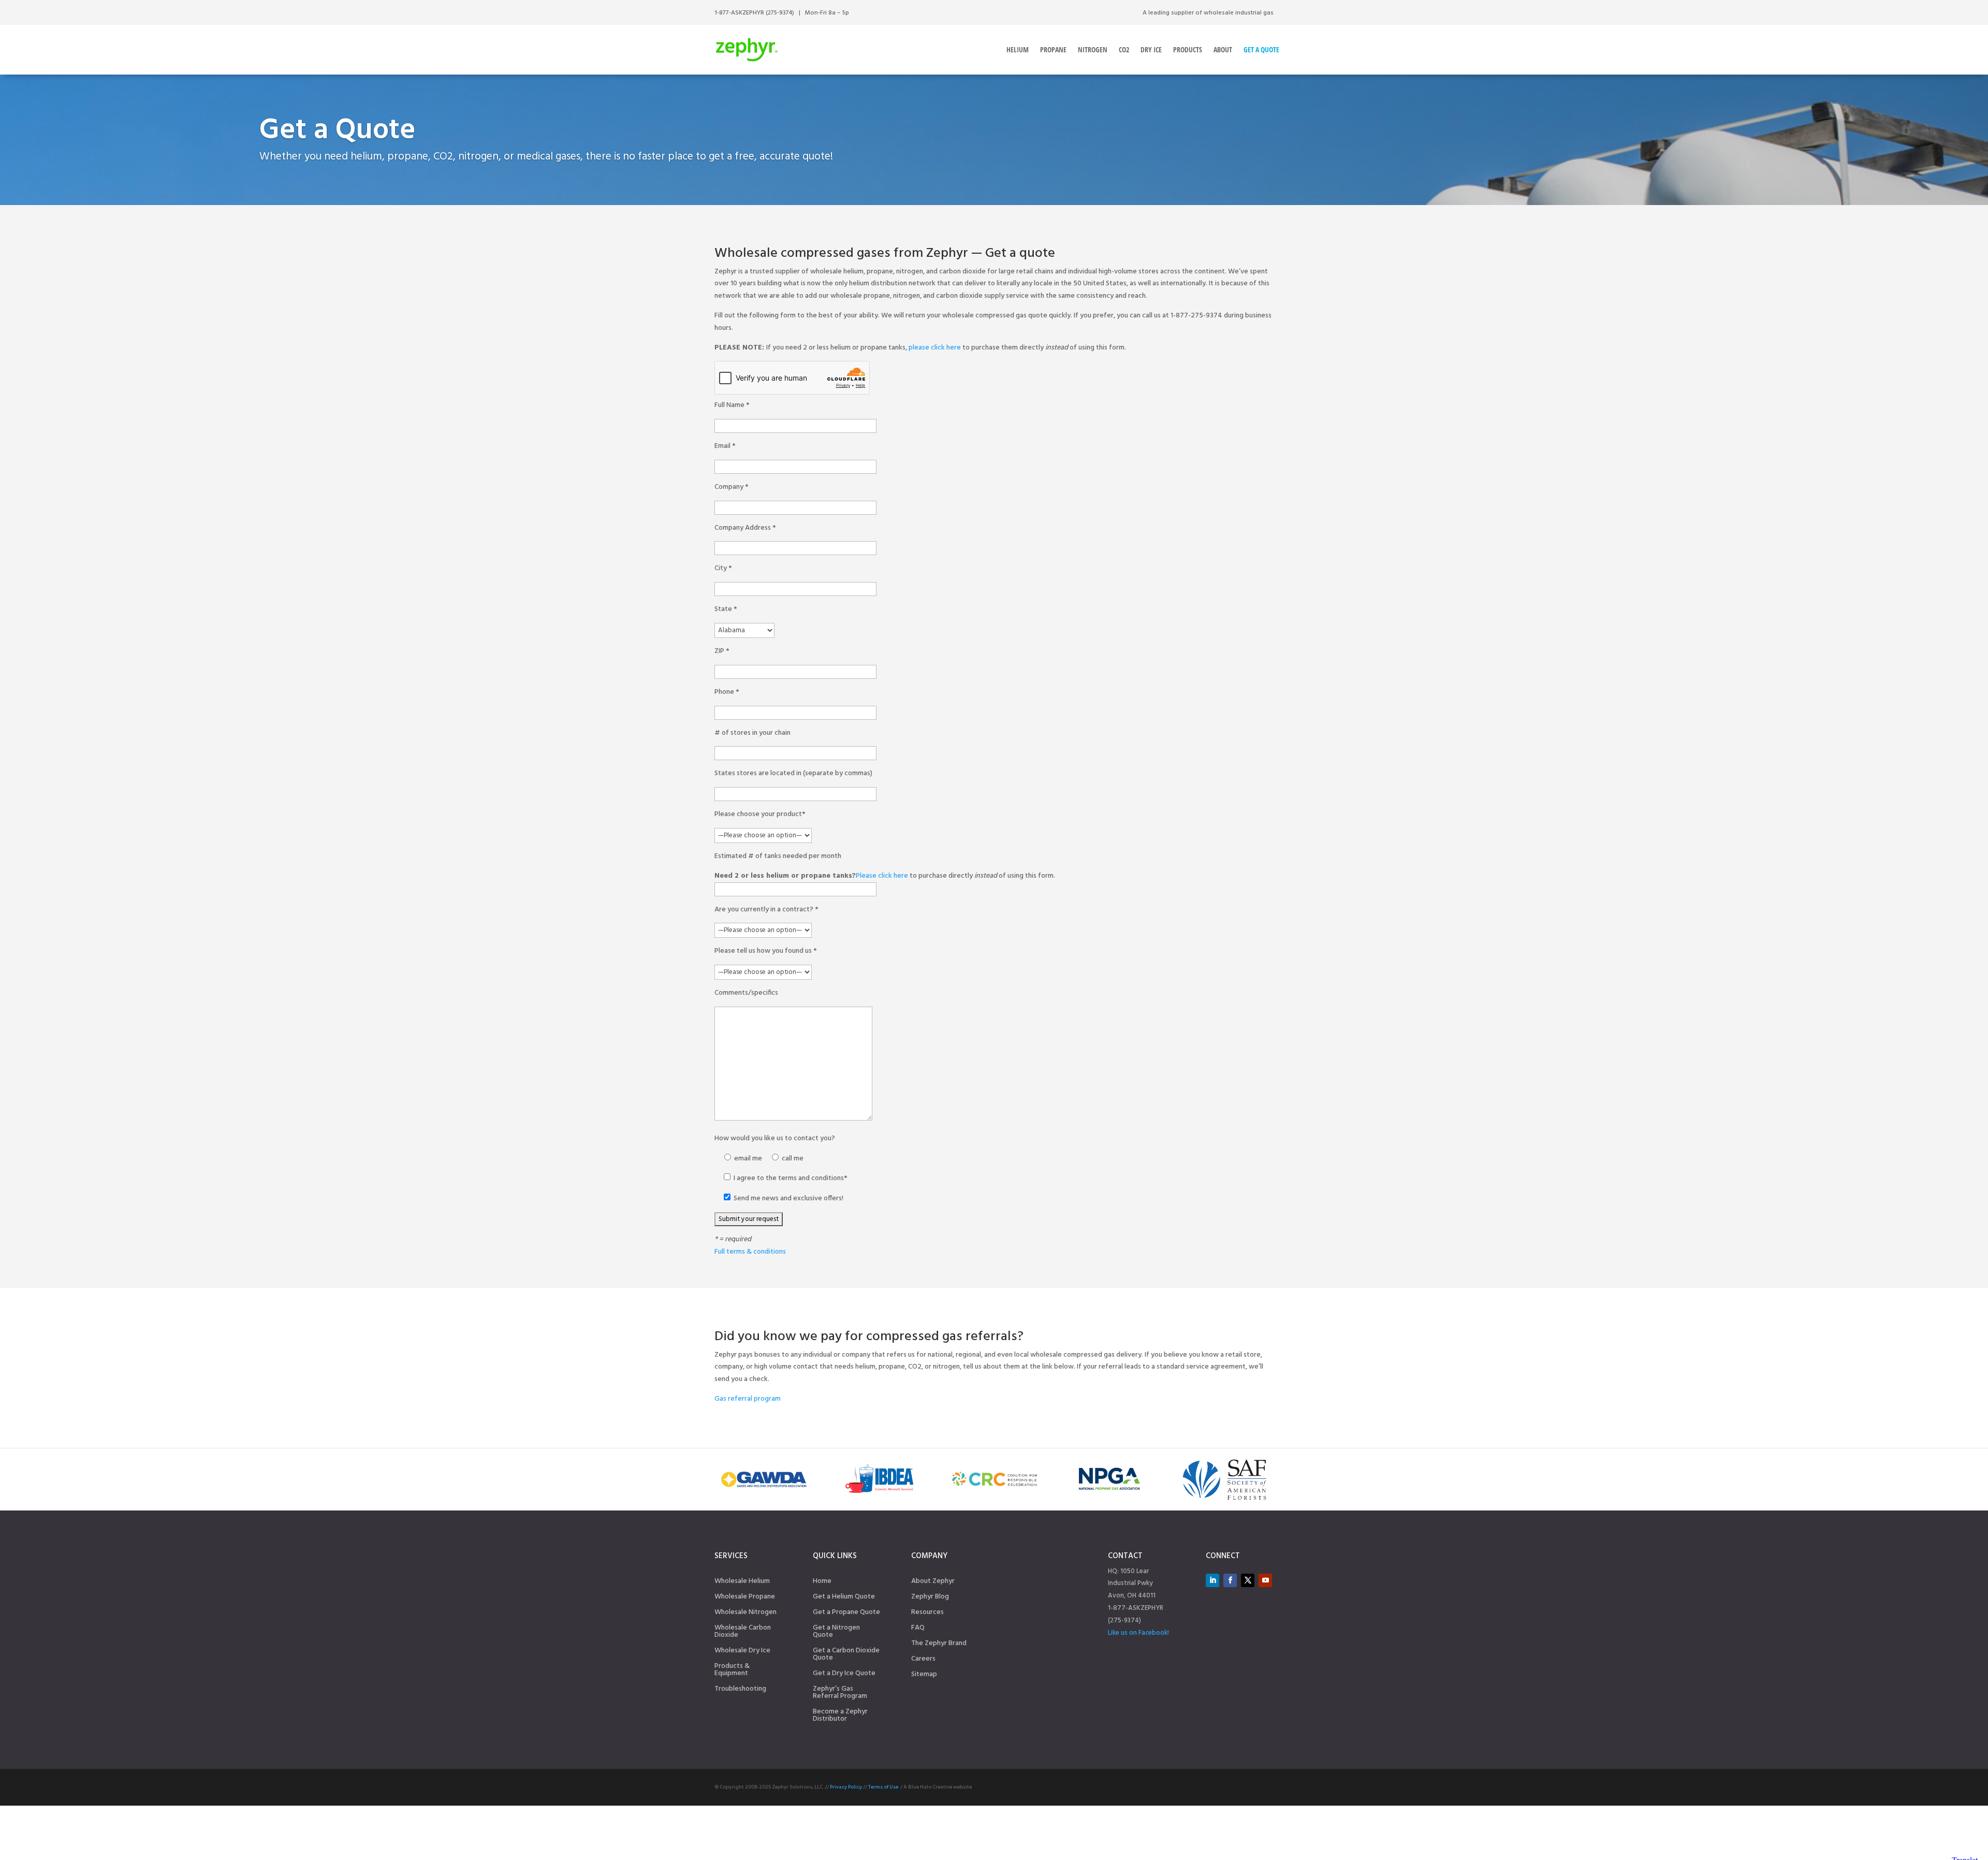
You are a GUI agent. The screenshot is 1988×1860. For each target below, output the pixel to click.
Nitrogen (1093, 49)
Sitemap (924, 1676)
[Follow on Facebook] (1230, 1580)
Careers (923, 1660)
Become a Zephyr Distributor (840, 1717)
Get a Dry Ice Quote (844, 1675)
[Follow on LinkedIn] (1212, 1580)
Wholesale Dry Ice (742, 1652)
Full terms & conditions (750, 1252)
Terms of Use (883, 1787)
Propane (1053, 49)
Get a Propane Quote (846, 1614)
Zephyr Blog (930, 1598)
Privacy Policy (846, 1787)
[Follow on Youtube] (1265, 1580)
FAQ (918, 1629)
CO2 (1124, 49)
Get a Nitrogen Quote (836, 1633)
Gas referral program (748, 1399)
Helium (1018, 49)
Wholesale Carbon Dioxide (743, 1633)
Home (822, 1582)
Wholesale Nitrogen (745, 1614)
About (1223, 49)
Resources (927, 1614)
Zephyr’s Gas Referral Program (840, 1694)
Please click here (882, 876)
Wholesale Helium (742, 1582)
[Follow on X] (1248, 1580)
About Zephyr (933, 1582)
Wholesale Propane (745, 1598)
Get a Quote (1261, 49)
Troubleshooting (740, 1690)
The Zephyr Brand (939, 1645)
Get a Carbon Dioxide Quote (846, 1655)
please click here (935, 348)
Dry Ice (1151, 49)
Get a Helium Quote (844, 1598)
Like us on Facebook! (1138, 1633)
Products (1188, 49)
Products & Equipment (732, 1671)
